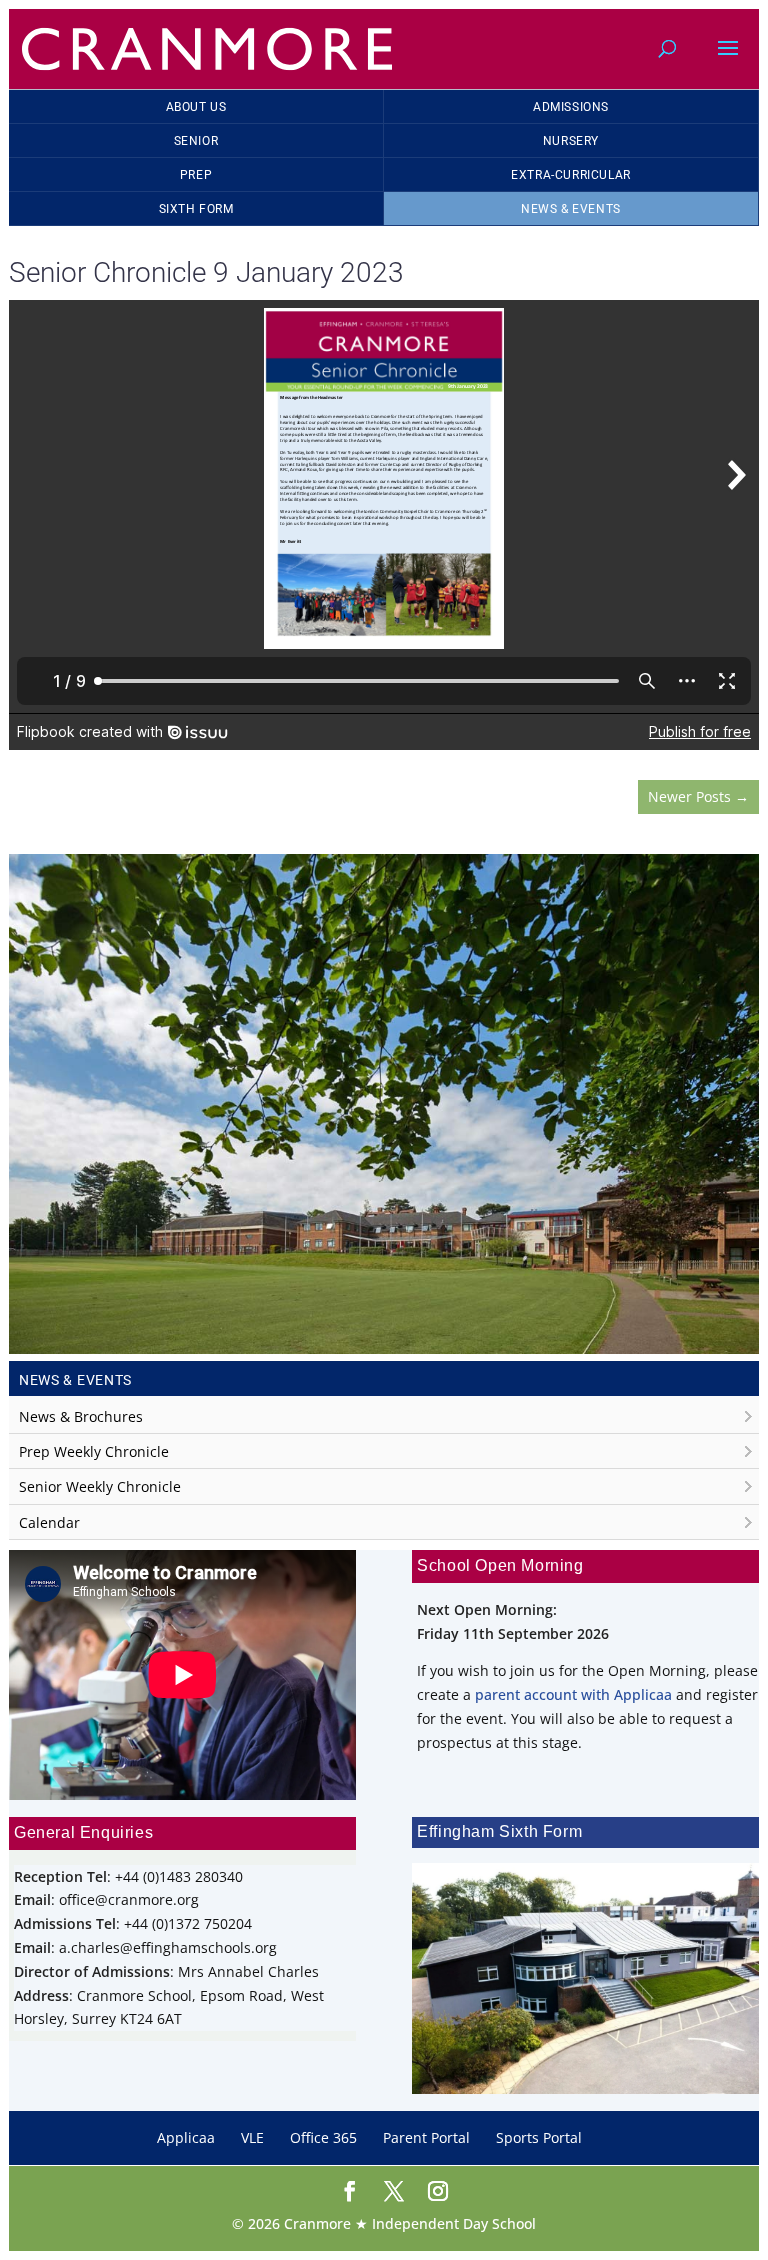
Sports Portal (539, 2137)
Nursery (571, 141)
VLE (252, 2137)
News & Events (571, 209)
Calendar (49, 1522)
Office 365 (323, 2137)
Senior (196, 141)
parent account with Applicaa (573, 1694)
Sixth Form (196, 209)
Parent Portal (426, 2137)
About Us (196, 107)
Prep (196, 175)
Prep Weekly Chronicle (94, 1451)
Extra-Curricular (571, 175)
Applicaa (186, 2137)
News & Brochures (81, 1416)
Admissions (571, 107)
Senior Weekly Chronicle (100, 1486)
